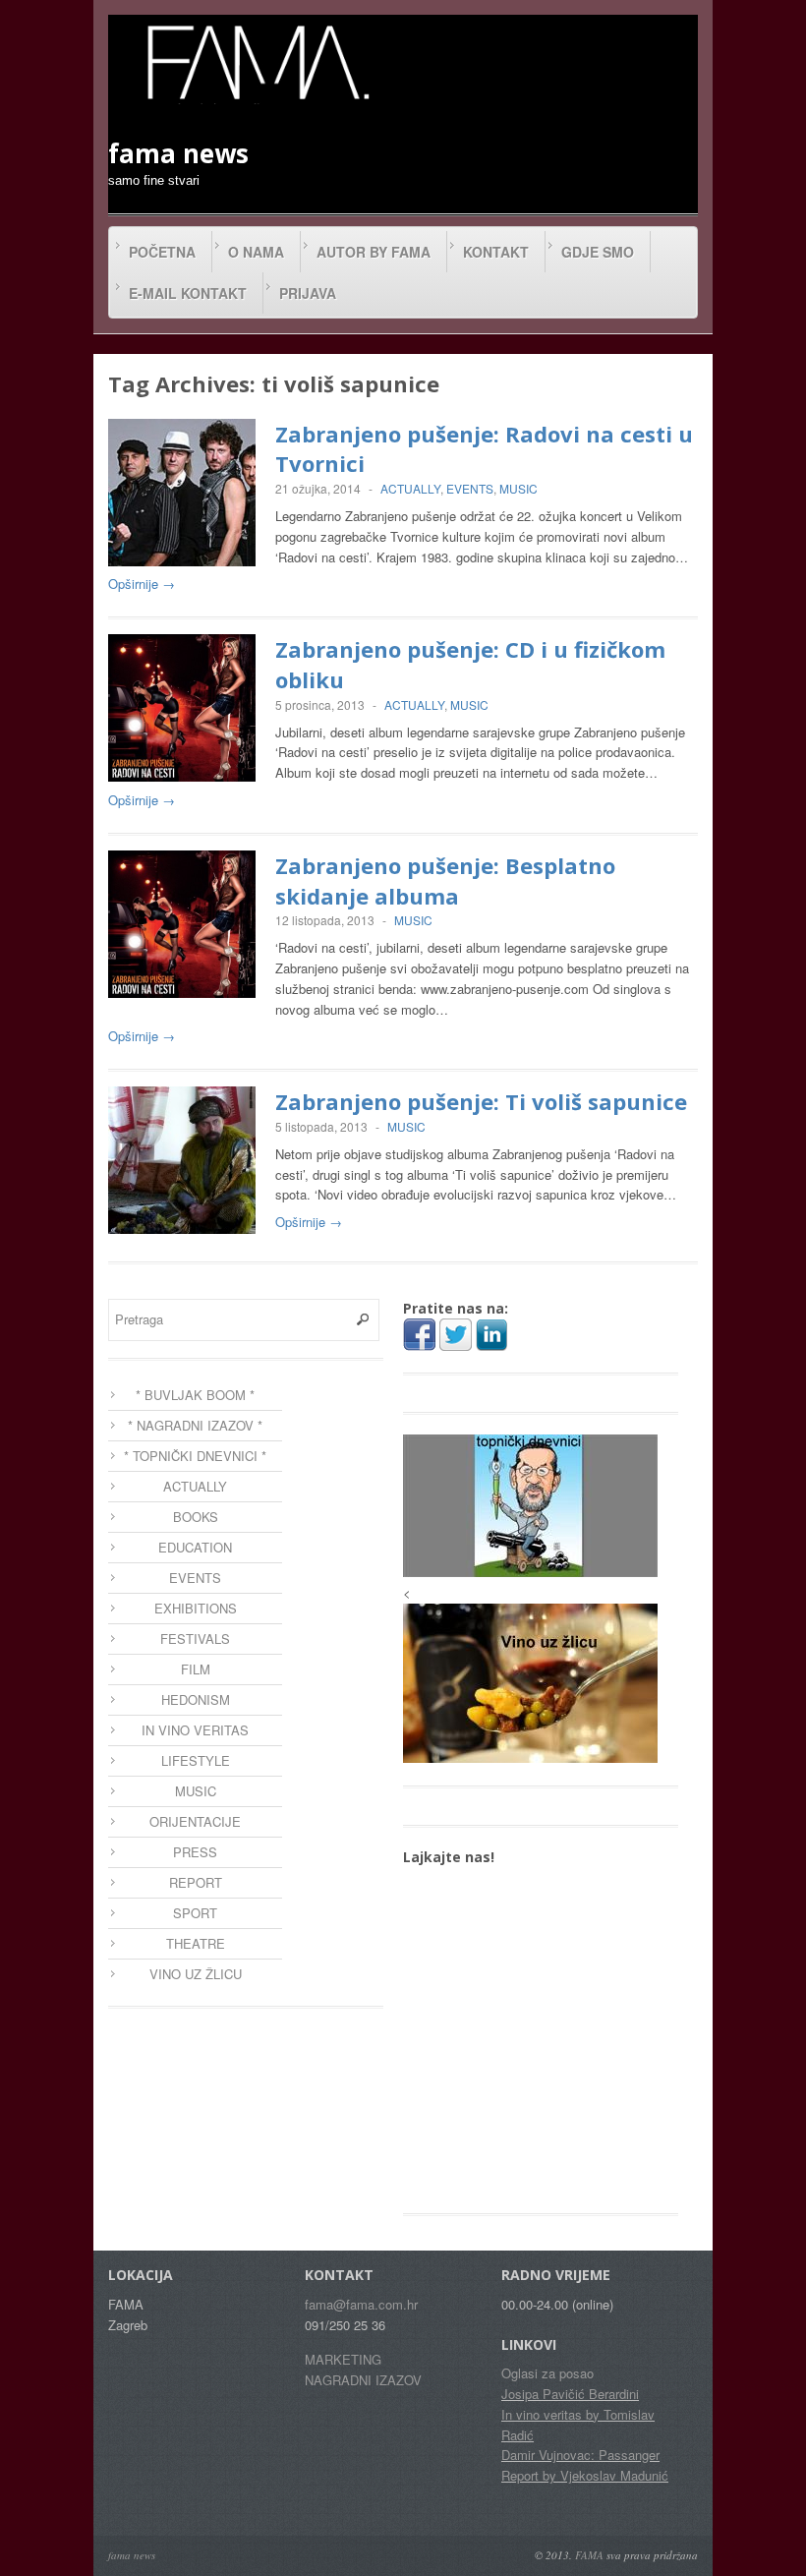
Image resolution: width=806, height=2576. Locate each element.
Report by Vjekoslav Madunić (585, 2475)
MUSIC (518, 488)
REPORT (196, 1882)
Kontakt (496, 252)
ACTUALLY (410, 488)
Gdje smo (598, 252)
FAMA (589, 2555)
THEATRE (196, 1943)
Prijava (308, 293)
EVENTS (470, 488)
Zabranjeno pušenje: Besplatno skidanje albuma (445, 880)
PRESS (195, 1852)
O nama (256, 252)
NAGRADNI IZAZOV (363, 2380)
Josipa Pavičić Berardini (570, 2394)
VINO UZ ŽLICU (196, 1974)
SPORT (195, 1913)
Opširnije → (142, 584)
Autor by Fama (374, 252)
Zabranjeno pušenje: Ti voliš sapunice (481, 1101)
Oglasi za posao (547, 2373)
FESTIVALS (195, 1639)
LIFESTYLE (196, 1760)
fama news (132, 2555)
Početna (162, 252)
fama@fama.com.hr (361, 2304)
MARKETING (343, 2359)
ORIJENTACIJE (195, 1821)
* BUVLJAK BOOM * (195, 1395)
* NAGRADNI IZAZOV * (195, 1425)
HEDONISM (196, 1699)
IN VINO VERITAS (195, 1730)
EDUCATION (195, 1547)
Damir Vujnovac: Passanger (580, 2455)
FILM (196, 1669)
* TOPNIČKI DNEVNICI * (195, 1456)
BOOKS (196, 1517)
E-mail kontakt (188, 293)
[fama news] (256, 62)
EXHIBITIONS (196, 1608)
